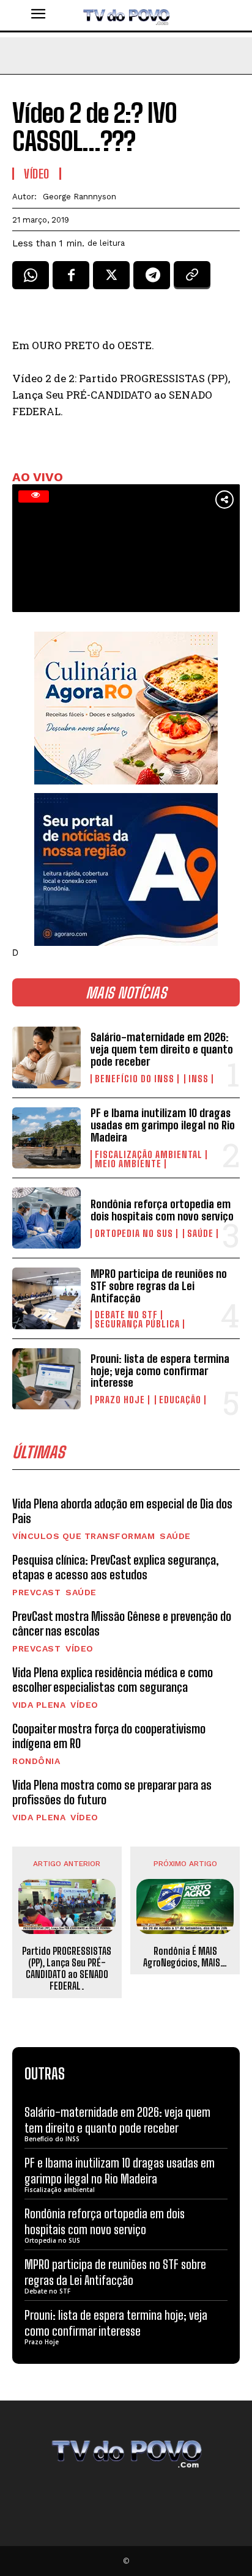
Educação (180, 1400)
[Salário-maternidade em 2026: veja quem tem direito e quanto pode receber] (46, 1057)
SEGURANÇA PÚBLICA (137, 1324)
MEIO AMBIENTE (128, 1164)
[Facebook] (71, 279)
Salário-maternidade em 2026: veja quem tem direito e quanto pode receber (162, 1049)
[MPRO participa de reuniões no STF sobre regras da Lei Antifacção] (46, 1298)
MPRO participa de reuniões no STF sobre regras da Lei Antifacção (159, 1286)
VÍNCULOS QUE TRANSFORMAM (83, 1536)
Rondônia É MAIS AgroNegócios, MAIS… (185, 1957)
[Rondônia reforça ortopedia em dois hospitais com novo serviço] (46, 1218)
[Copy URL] (192, 279)
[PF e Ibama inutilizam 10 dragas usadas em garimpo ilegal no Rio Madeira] (46, 1138)
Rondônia (36, 1761)
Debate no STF (126, 1315)
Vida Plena (39, 1705)
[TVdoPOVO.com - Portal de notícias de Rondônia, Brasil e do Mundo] (126, 15)
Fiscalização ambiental (149, 1155)
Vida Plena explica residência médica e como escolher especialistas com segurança (113, 1680)
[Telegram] (152, 279)
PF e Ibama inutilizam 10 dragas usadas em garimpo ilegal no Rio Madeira (163, 1125)
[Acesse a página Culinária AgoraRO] (126, 708)
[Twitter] (111, 279)
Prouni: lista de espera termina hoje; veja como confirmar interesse (160, 1371)
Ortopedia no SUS (134, 1234)
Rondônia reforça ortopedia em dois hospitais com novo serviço (162, 1210)
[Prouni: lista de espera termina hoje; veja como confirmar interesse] (46, 1379)
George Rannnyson (80, 197)
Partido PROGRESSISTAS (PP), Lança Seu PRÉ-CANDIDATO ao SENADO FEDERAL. (67, 1969)
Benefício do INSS (135, 1079)
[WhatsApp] (31, 279)
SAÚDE (200, 1234)
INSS (198, 1079)
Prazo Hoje (120, 1400)
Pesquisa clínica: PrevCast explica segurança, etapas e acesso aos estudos (116, 1567)
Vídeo (80, 1648)
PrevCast (36, 1592)
